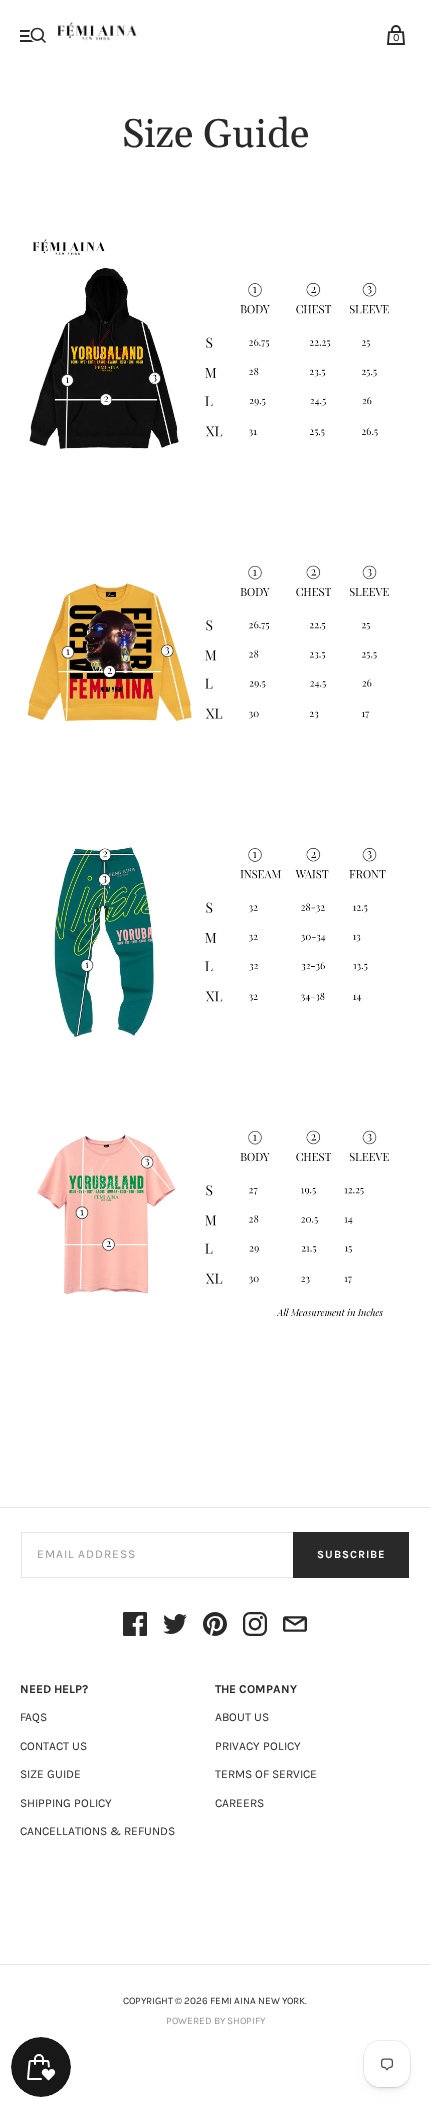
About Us (242, 1717)
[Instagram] (255, 1627)
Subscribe (351, 1554)
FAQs (33, 1717)
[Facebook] (135, 1627)
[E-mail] (295, 1627)
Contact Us (53, 1746)
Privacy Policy (258, 1746)
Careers (239, 1803)
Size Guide (50, 1774)
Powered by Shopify (215, 2021)
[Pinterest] (215, 1627)
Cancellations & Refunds (97, 1831)
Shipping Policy (66, 1803)
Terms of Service (266, 1774)
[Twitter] (175, 1627)
